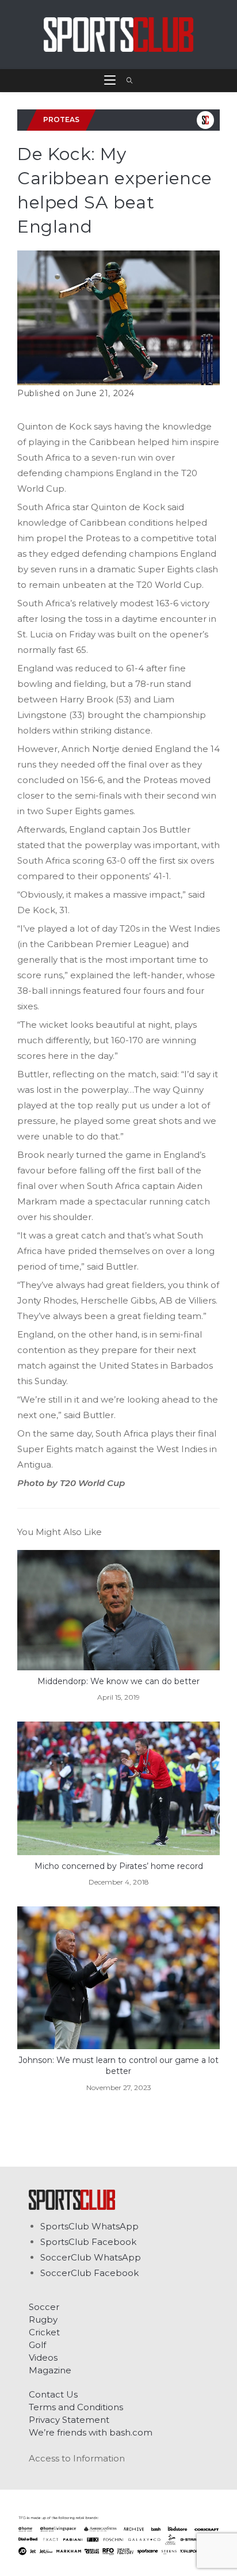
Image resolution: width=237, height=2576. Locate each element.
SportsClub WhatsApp (89, 2226)
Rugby (43, 2319)
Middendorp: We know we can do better (118, 1681)
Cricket (44, 2332)
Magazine (50, 2370)
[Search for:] (126, 81)
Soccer (44, 2307)
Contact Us (53, 2394)
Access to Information (77, 2458)
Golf (37, 2345)
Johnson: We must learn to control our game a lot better (118, 2066)
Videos (43, 2357)
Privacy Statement (69, 2420)
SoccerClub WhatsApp (91, 2257)
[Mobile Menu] (111, 81)
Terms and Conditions (76, 2407)
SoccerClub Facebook (89, 2273)
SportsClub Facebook (88, 2242)
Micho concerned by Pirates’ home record (119, 1866)
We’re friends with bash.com (91, 2432)
